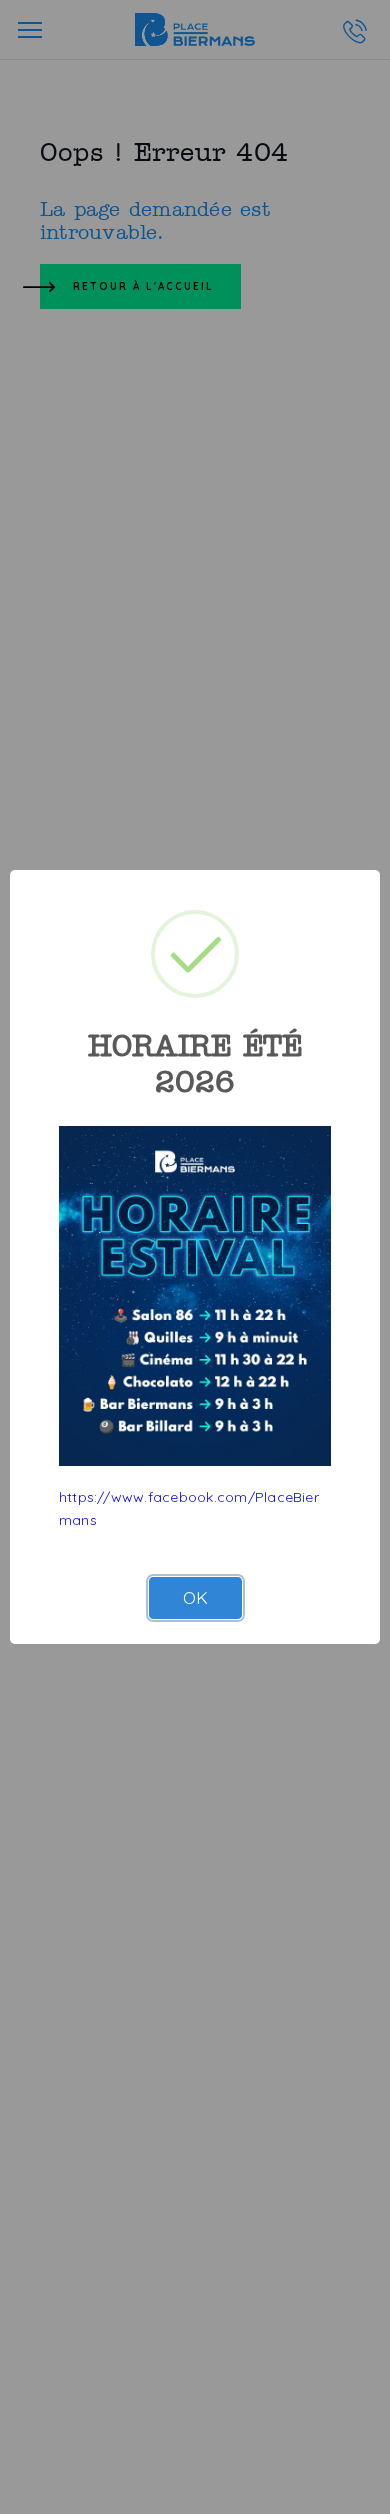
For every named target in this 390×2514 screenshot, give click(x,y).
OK (195, 1597)
